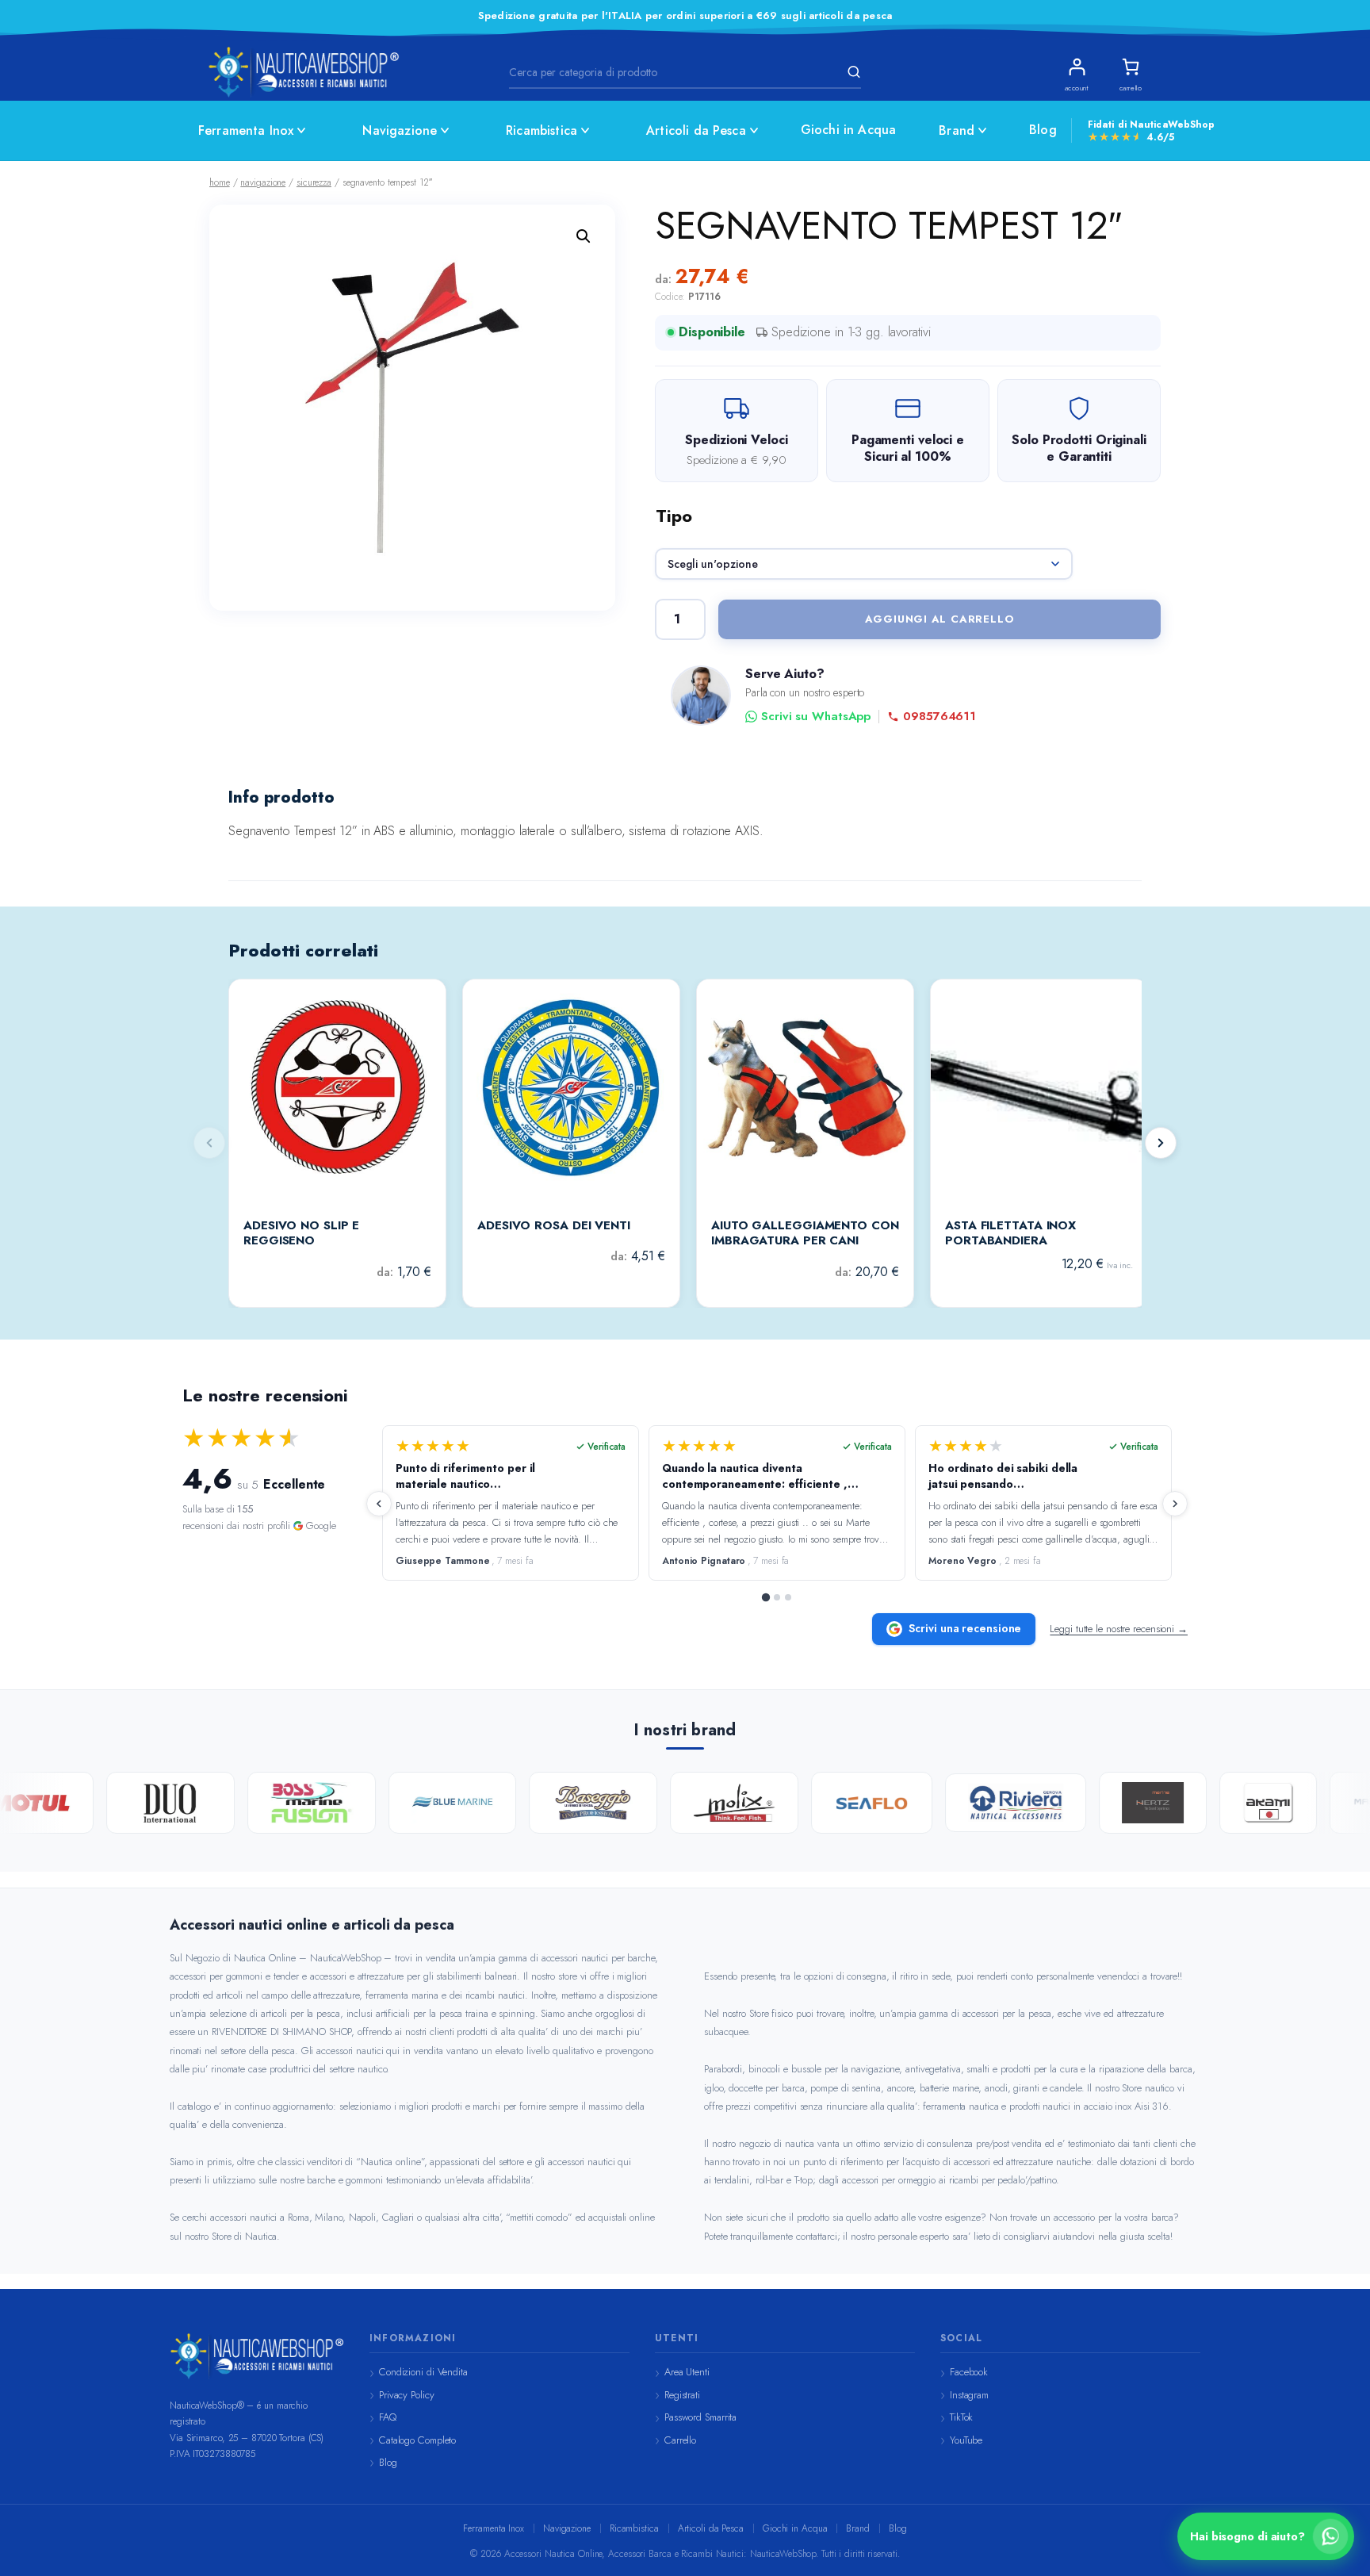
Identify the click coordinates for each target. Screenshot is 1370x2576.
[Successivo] (1161, 1143)
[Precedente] (379, 1504)
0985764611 (939, 717)
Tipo (674, 516)
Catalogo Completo (417, 2440)
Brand (957, 130)
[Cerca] (851, 72)
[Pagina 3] (788, 1597)
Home (220, 182)
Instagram (969, 2395)
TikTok (961, 2417)
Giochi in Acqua (848, 130)
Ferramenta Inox (246, 130)
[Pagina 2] (777, 1597)
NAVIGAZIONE (263, 182)
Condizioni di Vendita (423, 2372)
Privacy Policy (407, 2395)
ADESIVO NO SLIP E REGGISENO (301, 1234)
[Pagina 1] (766, 1597)
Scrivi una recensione (965, 1628)
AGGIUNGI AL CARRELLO (940, 619)
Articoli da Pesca (696, 130)
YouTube (966, 2440)
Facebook (969, 2372)
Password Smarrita (700, 2417)
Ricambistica (541, 130)
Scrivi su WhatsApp (816, 717)
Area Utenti (687, 2372)
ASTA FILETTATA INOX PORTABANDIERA (1010, 1234)
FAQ (388, 2417)
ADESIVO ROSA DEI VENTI (554, 1226)
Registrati (682, 2395)
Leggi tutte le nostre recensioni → (1119, 1629)
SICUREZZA (314, 182)
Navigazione (400, 130)
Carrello (680, 2440)
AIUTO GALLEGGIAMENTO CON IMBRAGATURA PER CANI (805, 1234)
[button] (584, 236)
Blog (1043, 130)
